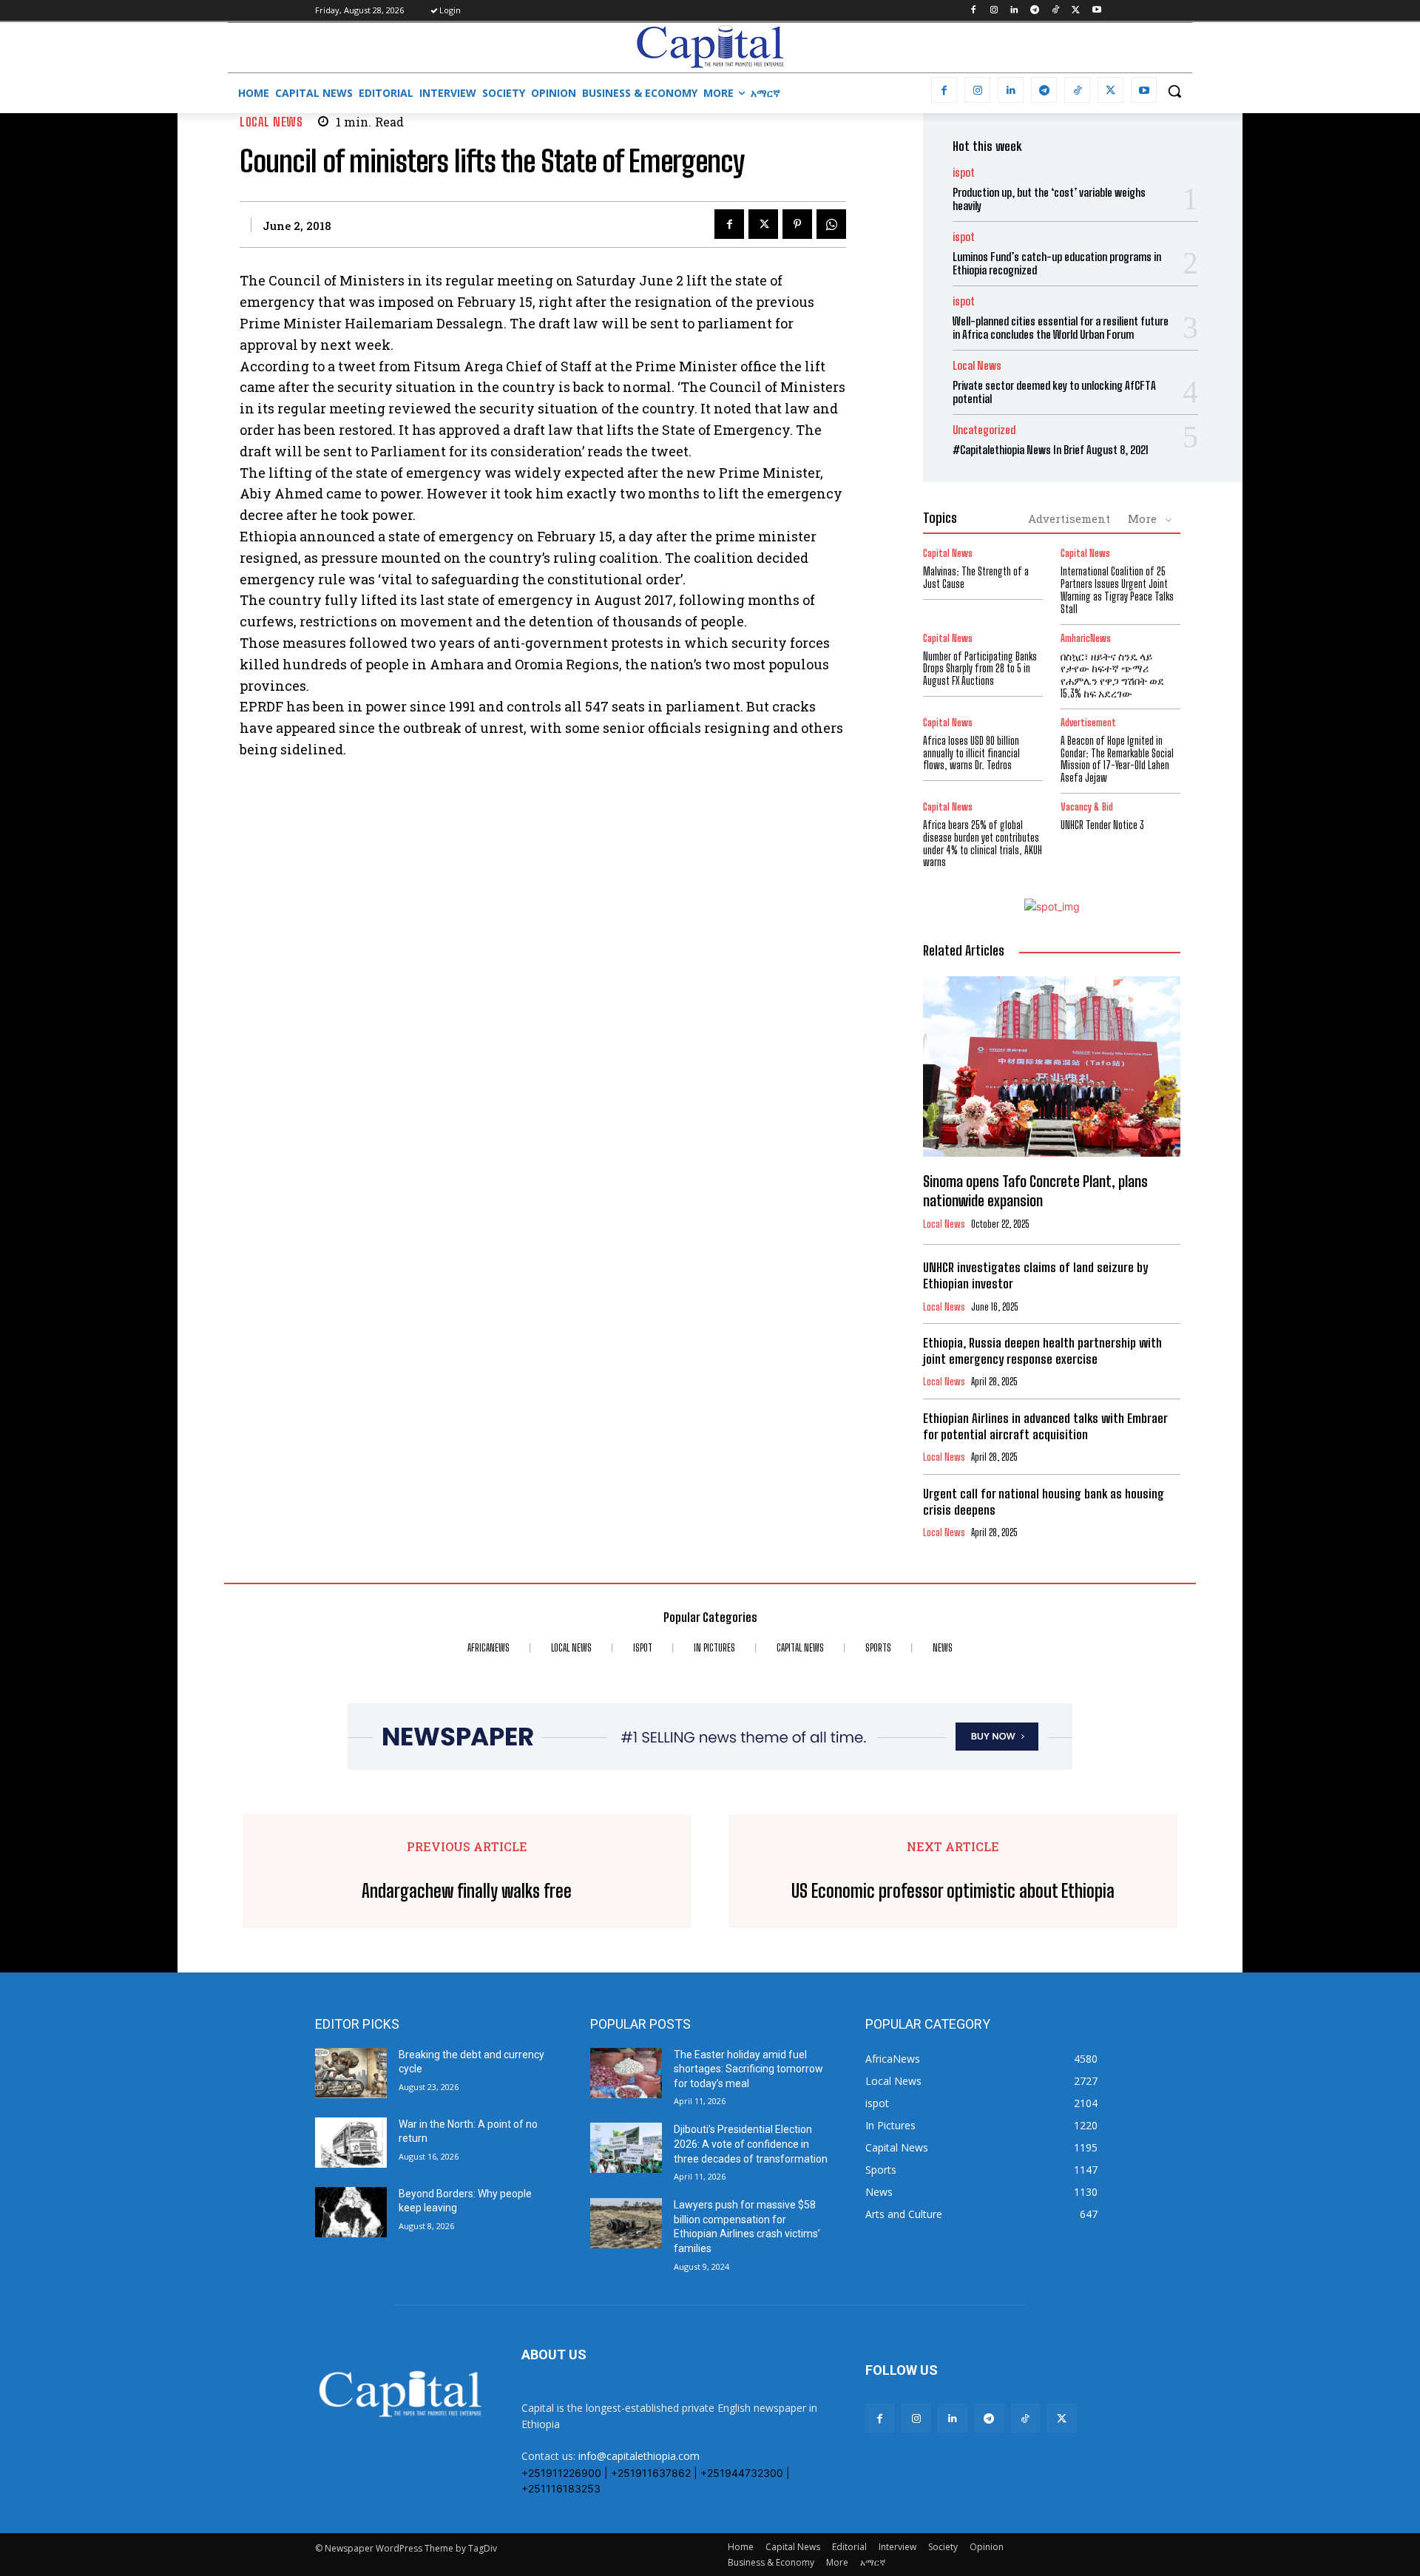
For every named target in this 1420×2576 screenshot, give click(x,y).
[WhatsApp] (831, 224)
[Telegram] (1035, 11)
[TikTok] (1056, 11)
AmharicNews (1086, 639)
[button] (1174, 91)
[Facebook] (973, 11)
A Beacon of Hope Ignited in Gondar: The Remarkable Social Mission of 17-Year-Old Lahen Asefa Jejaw (1117, 759)
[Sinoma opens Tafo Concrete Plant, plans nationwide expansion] (1052, 1066)
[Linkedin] (1014, 11)
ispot (964, 173)
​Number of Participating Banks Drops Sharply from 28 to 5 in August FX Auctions (980, 669)
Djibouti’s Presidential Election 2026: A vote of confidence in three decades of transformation (751, 2144)
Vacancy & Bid (1087, 807)
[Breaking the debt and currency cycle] (351, 2073)
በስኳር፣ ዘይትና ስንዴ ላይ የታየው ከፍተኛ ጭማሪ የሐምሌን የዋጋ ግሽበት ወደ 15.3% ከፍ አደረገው (1112, 675)
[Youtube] (1096, 11)
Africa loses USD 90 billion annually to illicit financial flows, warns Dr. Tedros (971, 753)
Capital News (948, 554)
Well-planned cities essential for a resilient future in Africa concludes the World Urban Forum (1061, 328)
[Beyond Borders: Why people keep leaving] (351, 2212)
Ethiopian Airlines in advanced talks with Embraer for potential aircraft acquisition (1045, 1426)
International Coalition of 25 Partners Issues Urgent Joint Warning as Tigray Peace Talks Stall (1117, 590)
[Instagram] (994, 11)
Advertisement (1069, 518)
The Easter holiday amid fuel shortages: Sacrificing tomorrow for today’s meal (748, 2069)
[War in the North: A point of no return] (351, 2143)
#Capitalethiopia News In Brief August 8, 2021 (1051, 450)
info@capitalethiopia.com (639, 2456)
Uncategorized (984, 430)
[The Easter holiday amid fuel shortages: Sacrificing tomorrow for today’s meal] (626, 2073)
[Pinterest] (797, 224)
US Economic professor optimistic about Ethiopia (953, 1891)
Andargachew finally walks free (467, 1891)
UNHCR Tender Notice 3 (1102, 825)
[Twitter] (1076, 11)
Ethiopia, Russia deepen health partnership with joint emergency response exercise (1042, 1351)
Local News (271, 122)
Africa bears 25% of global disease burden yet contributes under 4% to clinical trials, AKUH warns (983, 844)
